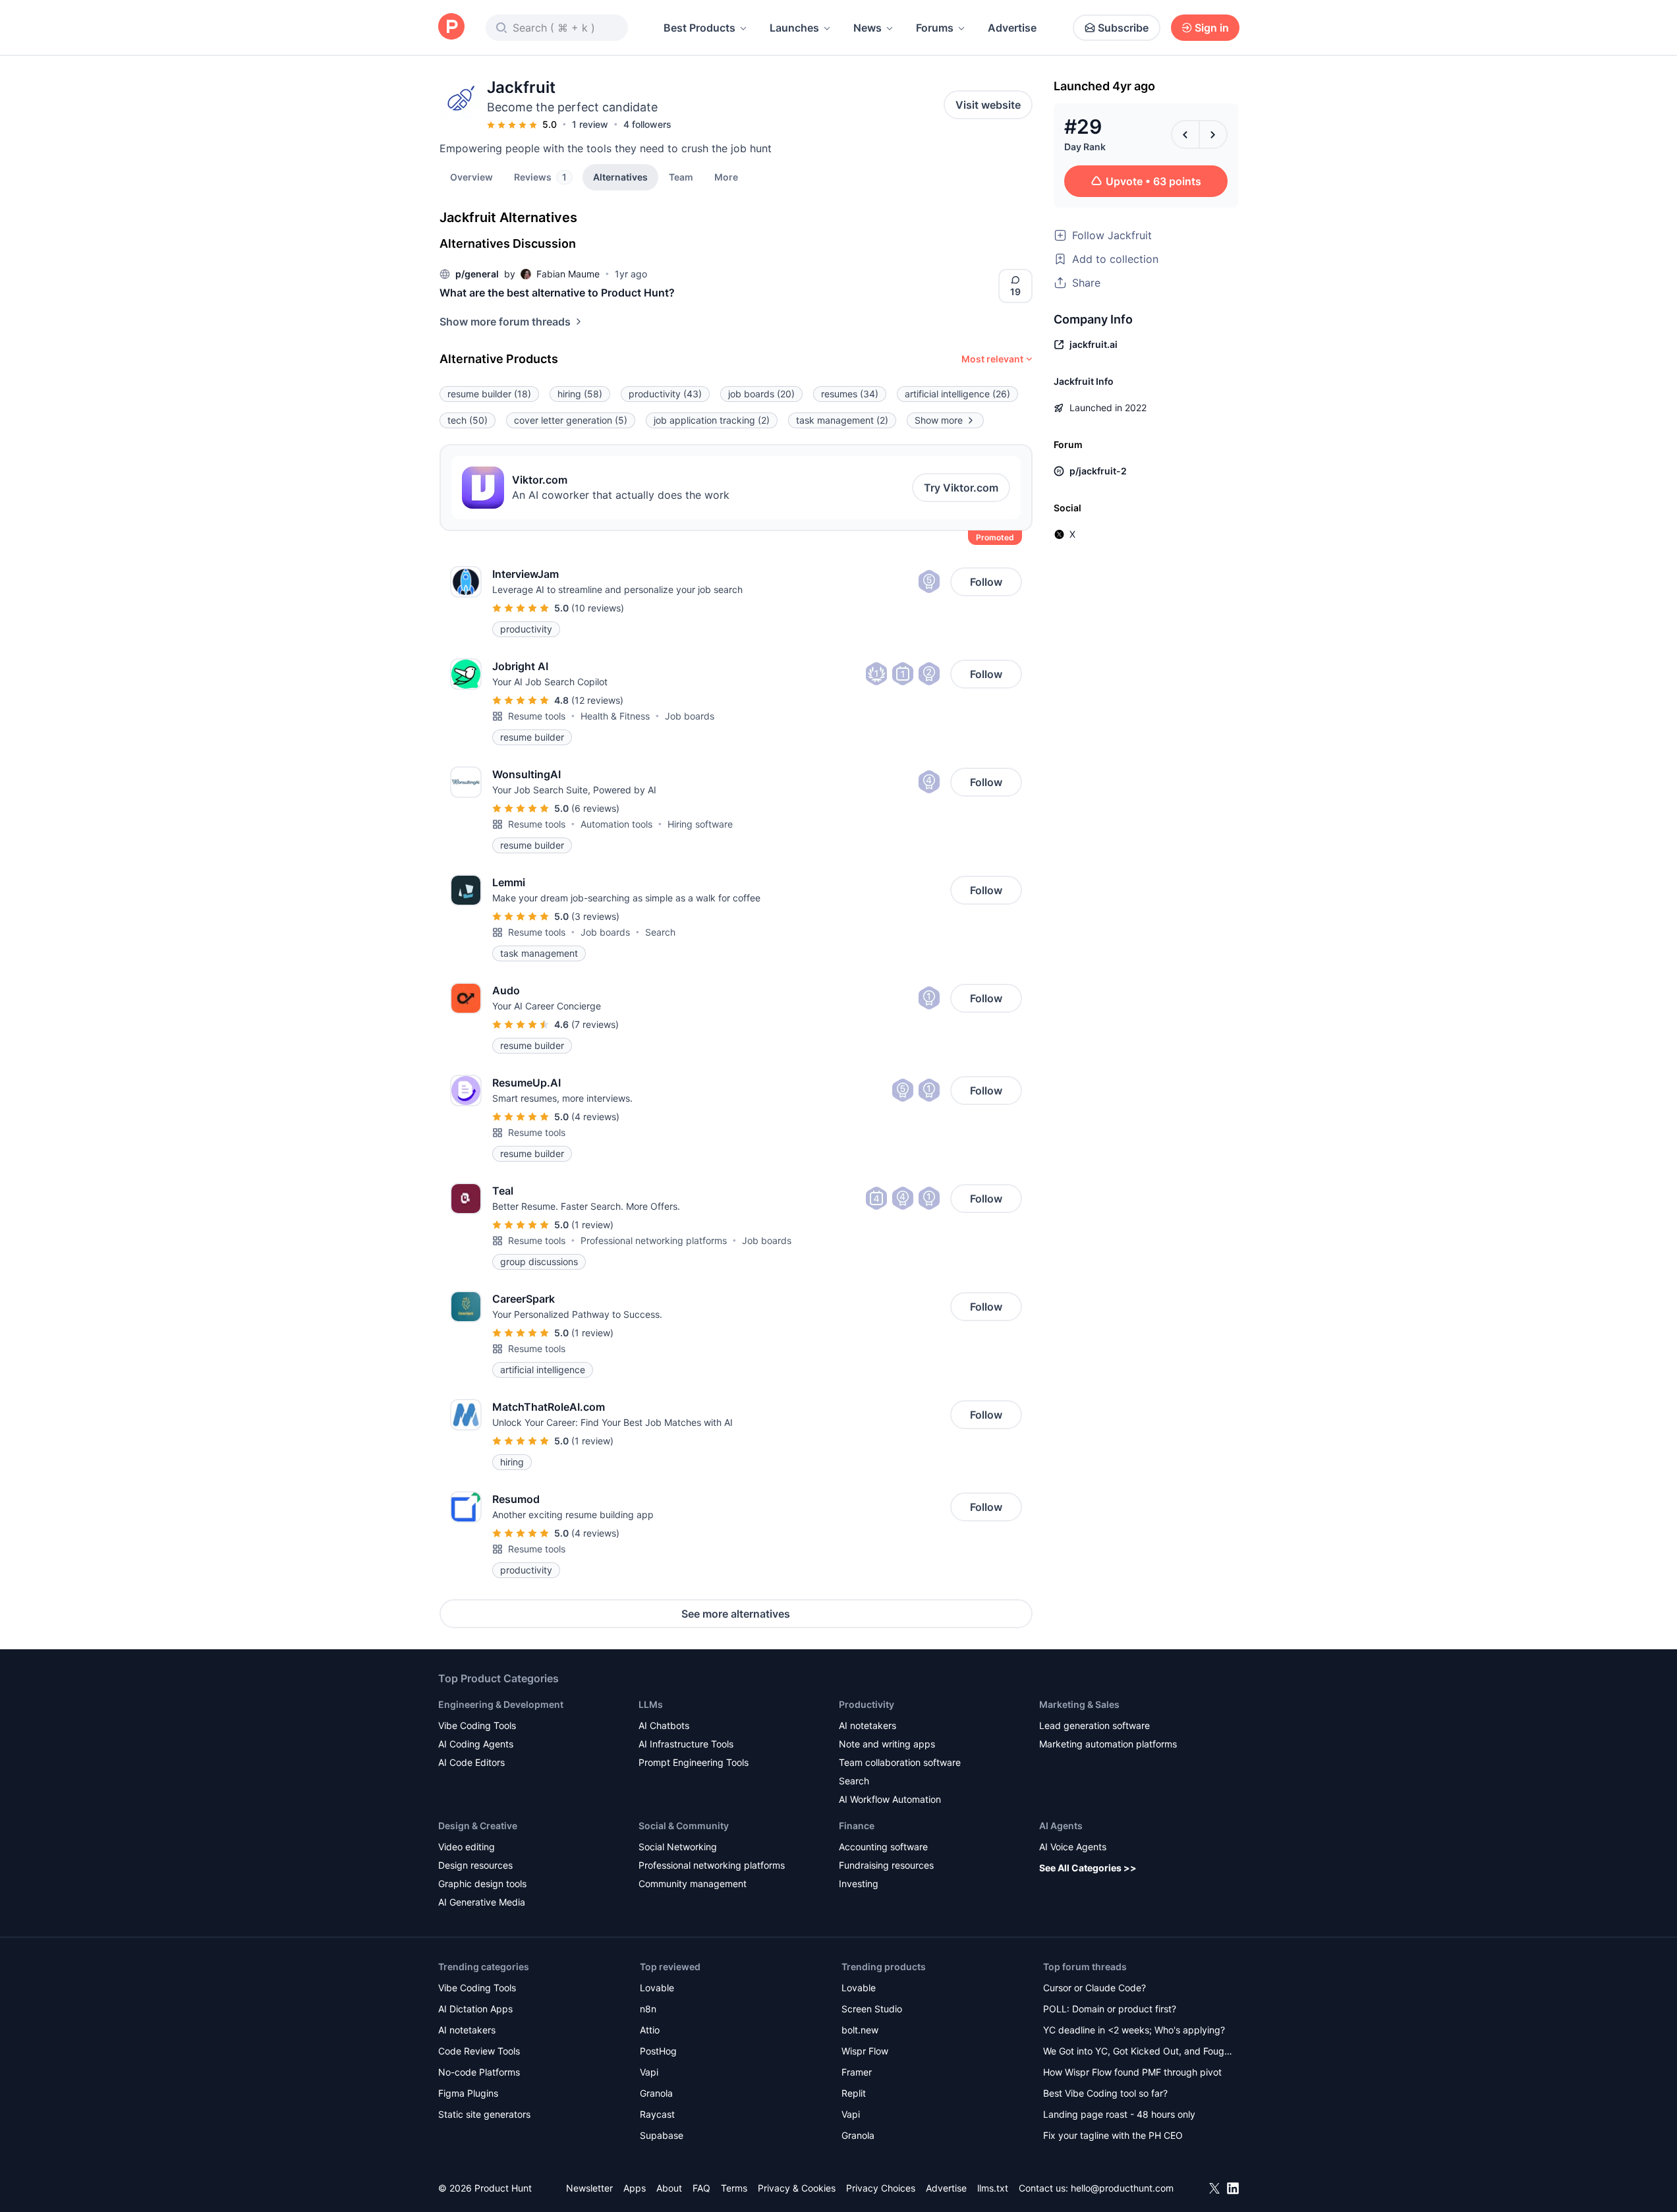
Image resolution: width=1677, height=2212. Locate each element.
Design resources (475, 1865)
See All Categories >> (1088, 1868)
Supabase (662, 2135)
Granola (656, 2093)
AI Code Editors (471, 1762)
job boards (761, 394)
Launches (794, 28)
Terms (734, 2188)
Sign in (1212, 28)
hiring (580, 394)
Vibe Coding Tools (477, 1725)
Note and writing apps (887, 1744)
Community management (693, 1884)
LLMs (651, 1704)
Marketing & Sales (1079, 1704)
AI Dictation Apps (475, 2009)
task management (842, 420)
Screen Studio (872, 2009)
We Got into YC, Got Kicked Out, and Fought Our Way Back (1138, 2052)
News (867, 28)
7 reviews (595, 1024)
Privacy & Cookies (797, 2188)
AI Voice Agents (1073, 1847)
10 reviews (598, 608)
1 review (590, 124)
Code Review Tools (479, 2051)
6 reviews (595, 808)
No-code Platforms (479, 2072)
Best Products (699, 28)
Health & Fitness (615, 716)
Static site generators (484, 2114)
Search (660, 932)
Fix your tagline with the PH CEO (1113, 2135)
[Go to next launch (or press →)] (1213, 134)
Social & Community (684, 1826)
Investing (859, 1884)
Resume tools (537, 716)
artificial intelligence (957, 394)
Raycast (657, 2114)
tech (468, 420)
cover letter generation (571, 420)
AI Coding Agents (476, 1744)
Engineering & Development (501, 1704)
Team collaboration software (900, 1762)
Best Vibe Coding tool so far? (1105, 2093)
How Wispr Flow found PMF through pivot (1132, 2072)
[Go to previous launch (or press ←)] (1185, 134)
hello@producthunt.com (1122, 2188)
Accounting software (883, 1847)
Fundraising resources (886, 1865)
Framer (857, 2072)
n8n (648, 2009)
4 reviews (595, 1117)
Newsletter (589, 2188)
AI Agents (1061, 1826)
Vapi (649, 2072)
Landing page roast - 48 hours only (1119, 2114)
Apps (635, 2188)
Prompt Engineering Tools (694, 1762)
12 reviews (597, 700)
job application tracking (712, 420)
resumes (850, 394)
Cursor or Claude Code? (1094, 1988)
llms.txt (993, 2188)
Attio (650, 2030)
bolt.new (860, 2030)
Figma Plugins (468, 2093)
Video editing (467, 1847)
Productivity (867, 1704)
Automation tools (616, 824)
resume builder (489, 394)
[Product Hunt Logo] (451, 27)
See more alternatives (736, 1614)
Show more (939, 420)
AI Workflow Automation (890, 1799)
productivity (665, 394)
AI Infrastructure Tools (686, 1744)
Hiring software (700, 824)
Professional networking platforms (654, 1240)
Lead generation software (1094, 1725)
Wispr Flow (865, 2051)
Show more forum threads (505, 322)
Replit (854, 2093)
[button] (726, 177)
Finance (857, 1826)
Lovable (657, 1988)
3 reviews (595, 916)
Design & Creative (478, 1826)
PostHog (658, 2051)
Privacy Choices (881, 2188)
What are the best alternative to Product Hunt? (557, 293)
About (669, 2188)
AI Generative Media (482, 1902)
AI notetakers (867, 1725)
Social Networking (678, 1847)
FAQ (701, 2188)
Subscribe (1123, 28)
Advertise (1012, 28)
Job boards (690, 716)
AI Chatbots (664, 1725)
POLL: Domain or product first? (1110, 2009)
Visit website (988, 105)
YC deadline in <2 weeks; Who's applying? (1134, 2030)
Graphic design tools (482, 1884)
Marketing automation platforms (1108, 1744)
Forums (935, 28)
